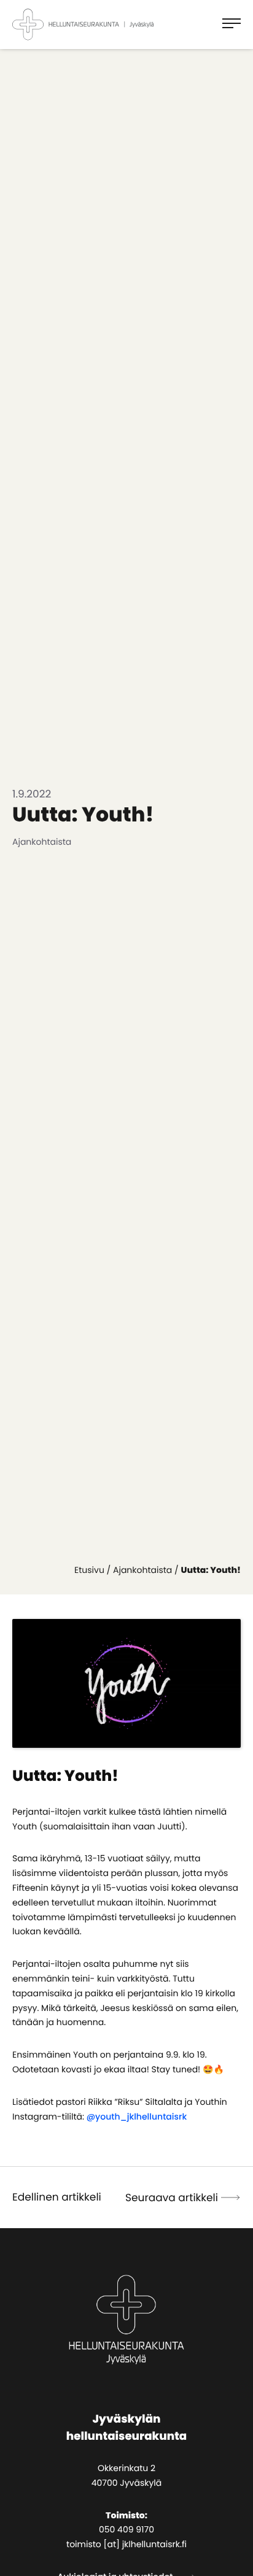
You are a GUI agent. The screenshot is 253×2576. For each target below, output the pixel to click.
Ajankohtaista (142, 1570)
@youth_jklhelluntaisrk (137, 2117)
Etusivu (89, 1570)
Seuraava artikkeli (172, 2197)
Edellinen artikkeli (57, 2197)
